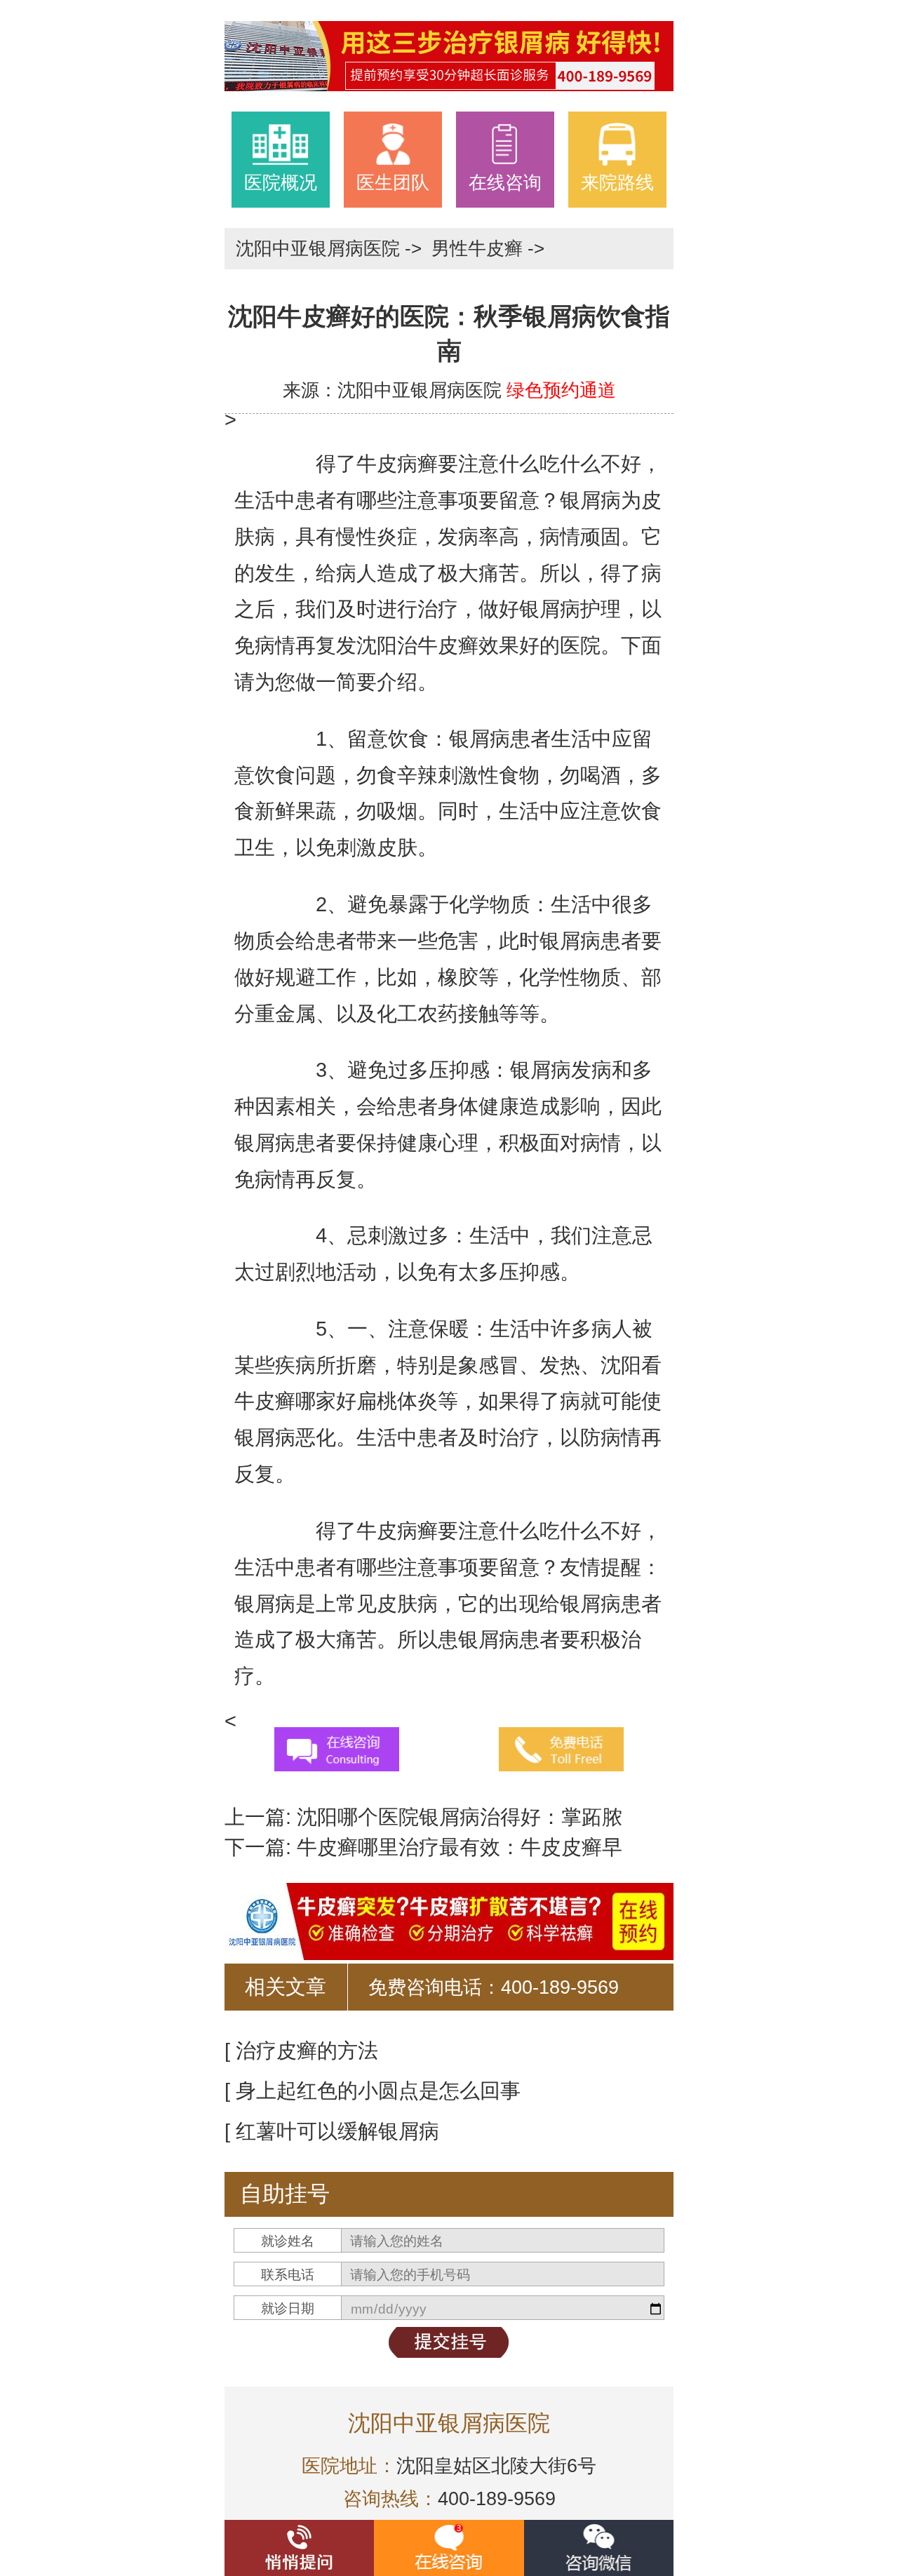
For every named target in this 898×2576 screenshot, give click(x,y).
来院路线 (617, 182)
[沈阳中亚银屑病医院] (449, 54)
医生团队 (393, 182)
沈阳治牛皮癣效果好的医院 (478, 645)
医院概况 (281, 182)
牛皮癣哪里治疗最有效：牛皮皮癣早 (457, 1847)
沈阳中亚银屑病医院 (320, 248)
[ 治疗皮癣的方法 (301, 2051)
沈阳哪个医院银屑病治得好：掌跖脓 (457, 1817)
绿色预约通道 (561, 390)
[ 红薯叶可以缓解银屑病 (332, 2131)
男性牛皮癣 (480, 248)
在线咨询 (505, 182)
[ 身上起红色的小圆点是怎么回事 (373, 2091)
